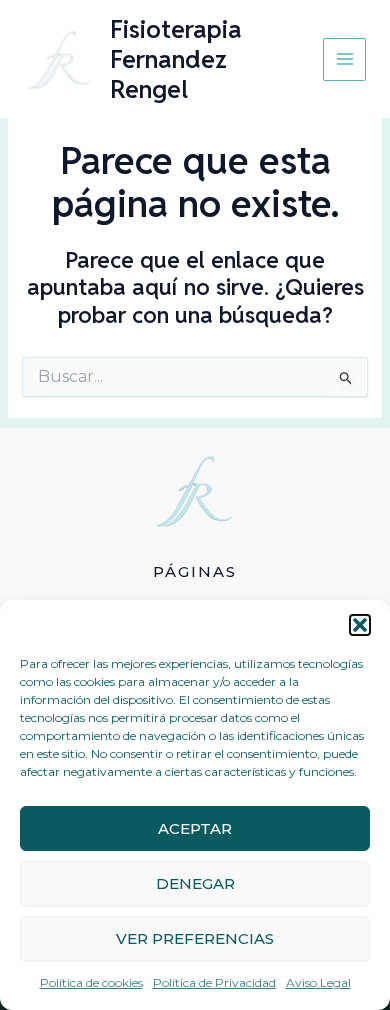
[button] (360, 625)
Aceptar (195, 828)
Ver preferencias (195, 938)
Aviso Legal (318, 982)
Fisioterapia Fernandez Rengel (176, 59)
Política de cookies (91, 982)
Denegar (195, 883)
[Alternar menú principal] (344, 59)
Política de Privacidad (214, 982)
